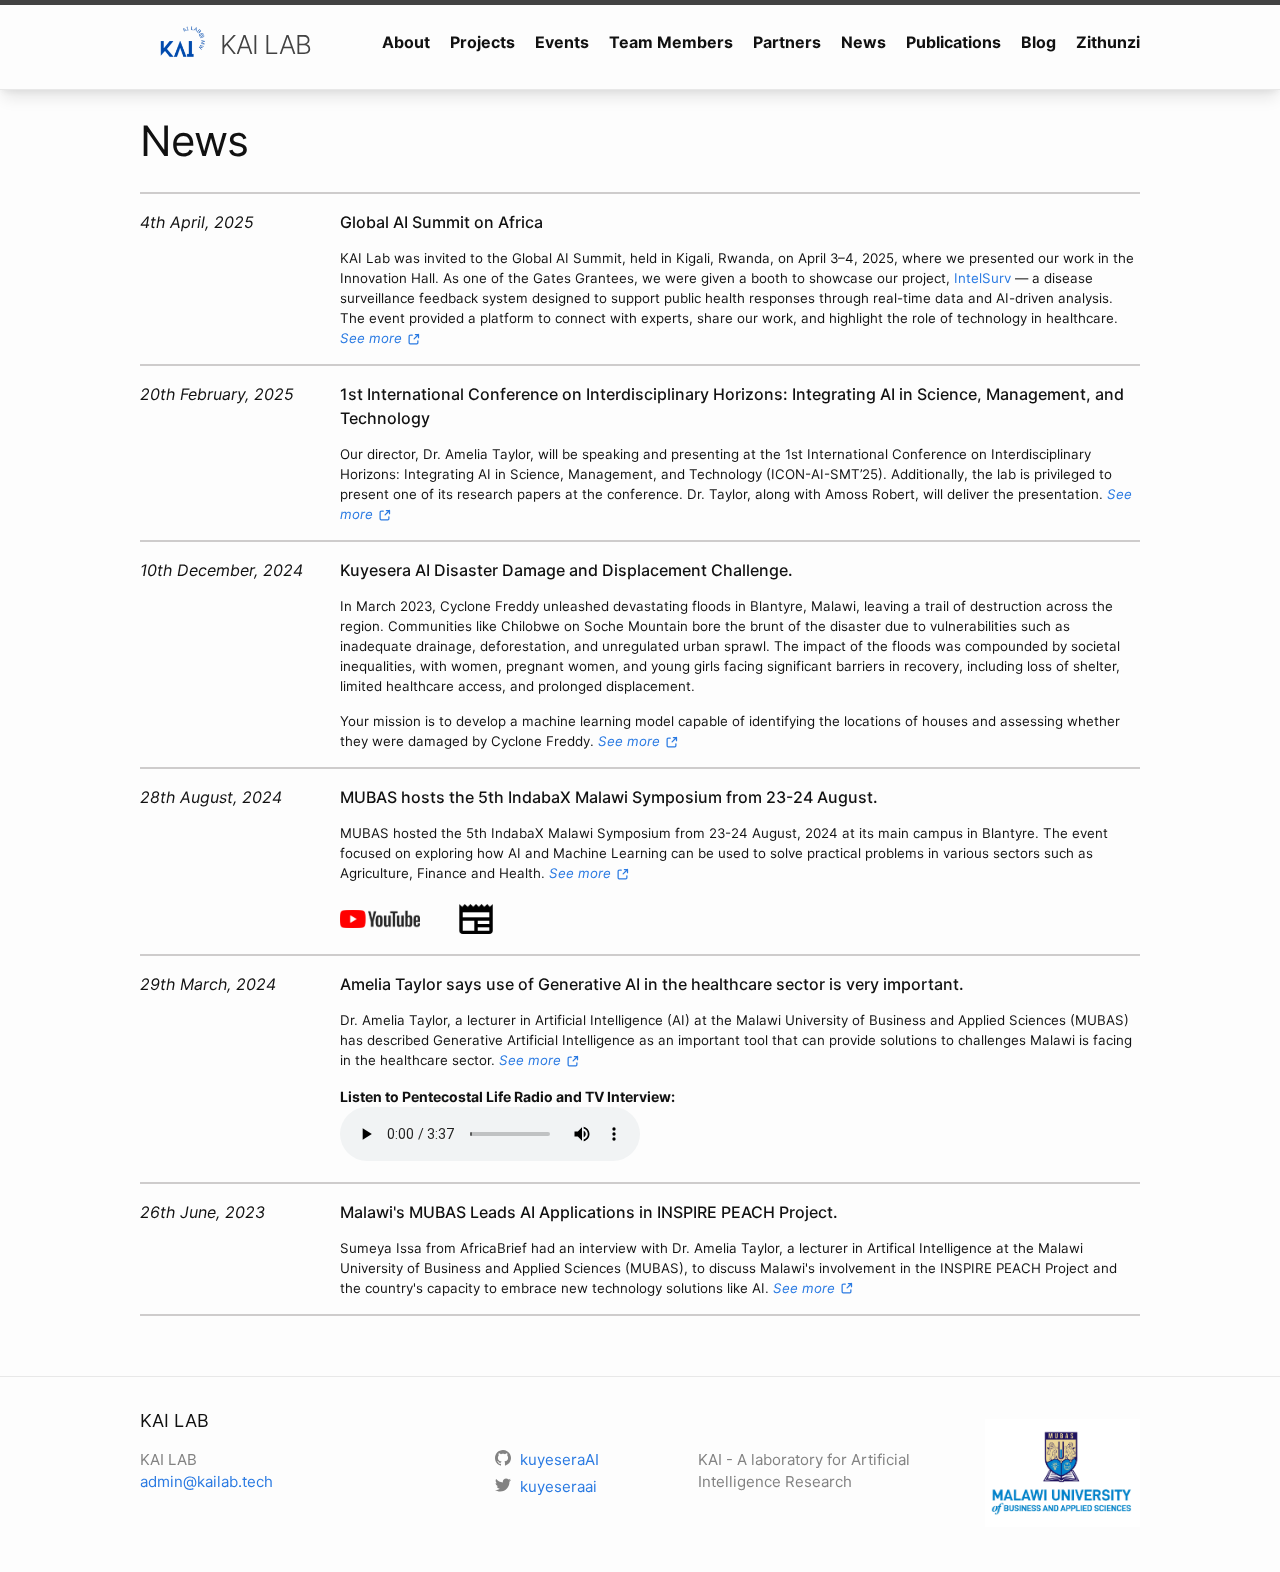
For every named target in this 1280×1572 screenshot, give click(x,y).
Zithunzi (1108, 42)
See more (373, 338)
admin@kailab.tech (206, 1481)
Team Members (671, 42)
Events (562, 42)
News (863, 42)
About (406, 42)
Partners (787, 42)
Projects (482, 42)
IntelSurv (982, 278)
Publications (953, 42)
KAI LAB (265, 44)
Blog (1038, 42)
